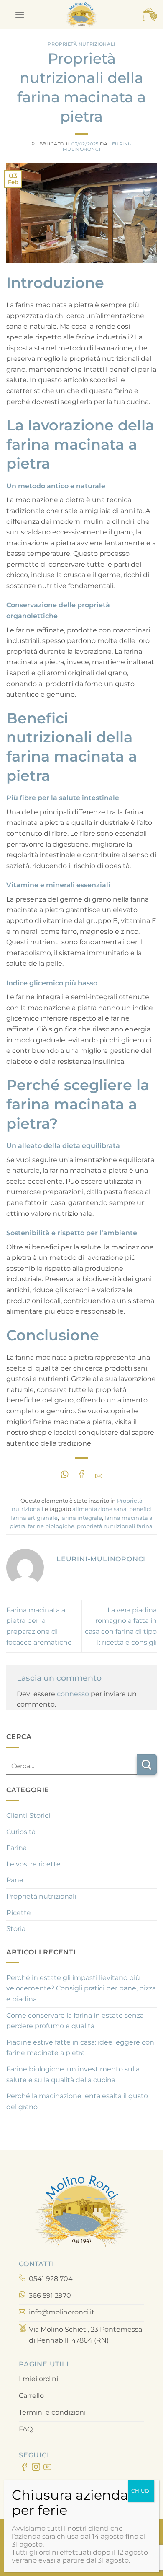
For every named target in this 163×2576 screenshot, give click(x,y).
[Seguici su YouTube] (47, 2468)
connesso (73, 1694)
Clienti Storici (28, 1815)
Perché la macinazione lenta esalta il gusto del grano (77, 2101)
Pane (15, 1880)
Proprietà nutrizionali (81, 44)
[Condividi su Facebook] (81, 1474)
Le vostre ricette (33, 1864)
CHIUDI (141, 2491)
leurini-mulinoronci (97, 146)
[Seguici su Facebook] (24, 2468)
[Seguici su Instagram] (36, 2468)
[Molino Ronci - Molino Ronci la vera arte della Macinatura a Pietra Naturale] (81, 15)
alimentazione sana (99, 1509)
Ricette (19, 1913)
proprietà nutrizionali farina (115, 1526)
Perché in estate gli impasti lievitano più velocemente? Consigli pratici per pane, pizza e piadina (81, 1988)
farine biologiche (51, 1526)
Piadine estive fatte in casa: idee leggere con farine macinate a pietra (80, 2048)
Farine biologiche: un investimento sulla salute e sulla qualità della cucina (73, 2075)
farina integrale (81, 1518)
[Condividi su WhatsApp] (65, 1474)
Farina (17, 1848)
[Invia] (147, 1765)
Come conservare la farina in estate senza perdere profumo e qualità (75, 2021)
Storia (16, 1929)
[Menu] (20, 14)
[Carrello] (150, 15)
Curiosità (21, 1832)
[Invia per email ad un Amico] (98, 1474)
